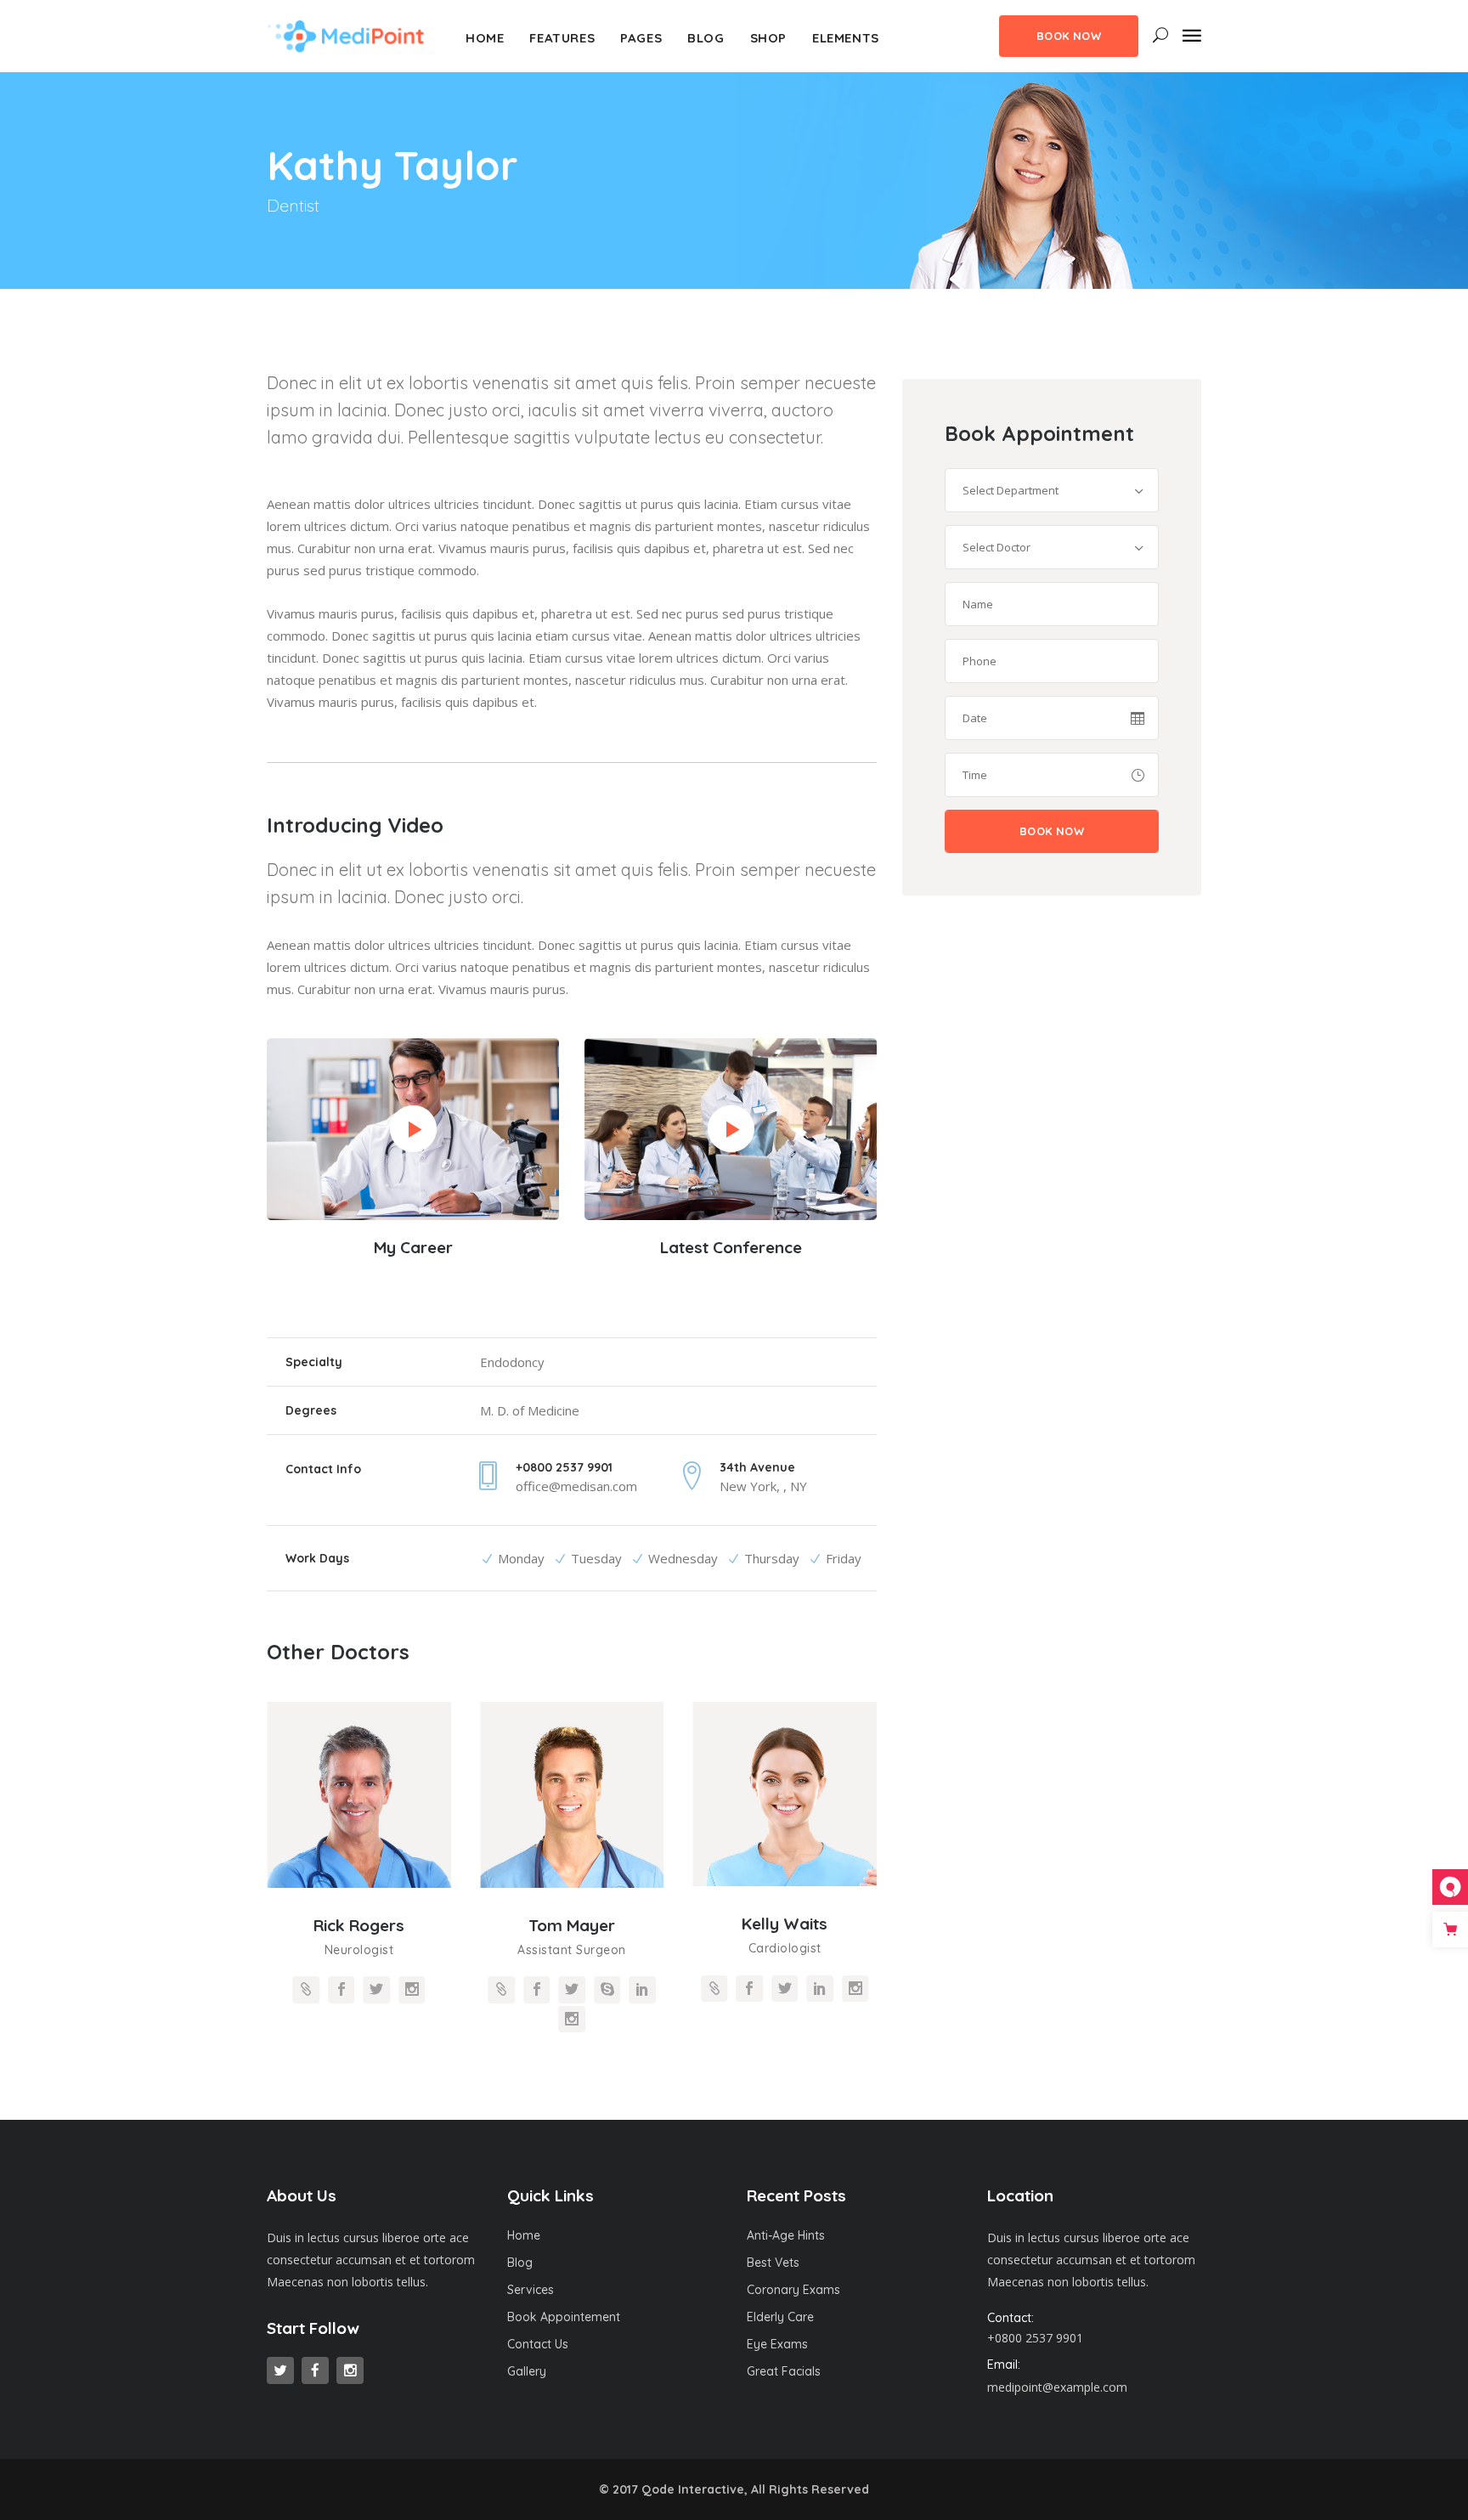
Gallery (527, 2371)
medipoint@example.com (1057, 2387)
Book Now (1069, 36)
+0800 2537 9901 (1035, 2338)
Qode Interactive (693, 2489)
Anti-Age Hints (786, 2235)
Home (524, 2235)
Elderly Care (780, 2317)
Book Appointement (564, 2317)
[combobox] (1052, 490)
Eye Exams (777, 2344)
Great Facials (784, 2371)
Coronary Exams (793, 2290)
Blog (520, 2263)
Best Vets (773, 2263)
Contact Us (538, 2344)
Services (531, 2290)
